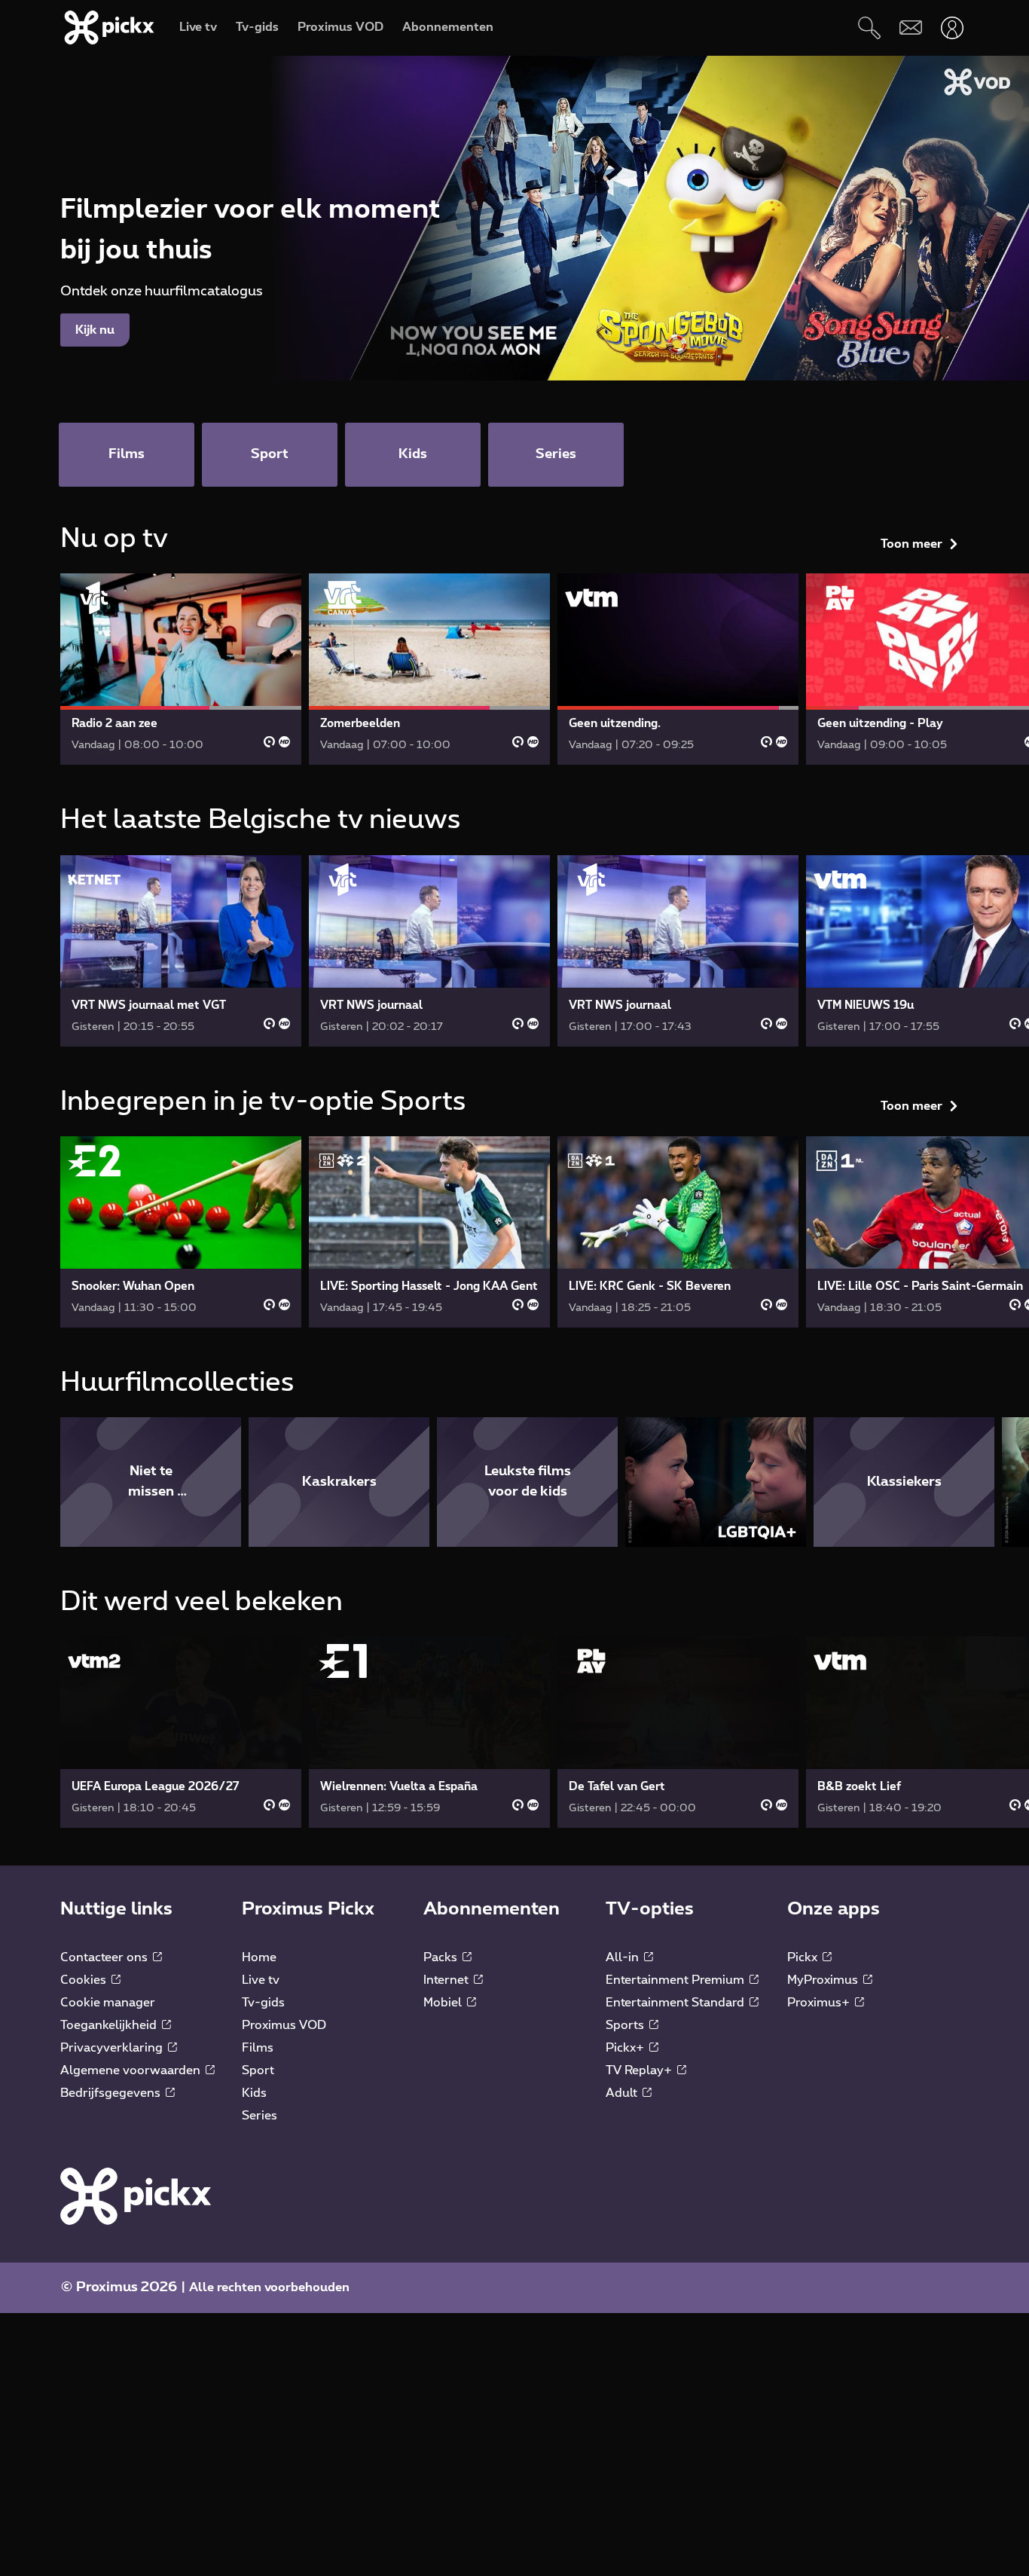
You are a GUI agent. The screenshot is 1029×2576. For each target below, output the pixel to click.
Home (259, 1957)
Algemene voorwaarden (132, 2070)
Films (258, 2048)
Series (260, 2116)
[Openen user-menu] (952, 28)
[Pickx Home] (136, 2196)
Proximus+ (820, 2003)
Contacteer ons (105, 1957)
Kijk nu (95, 330)
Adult (623, 2093)
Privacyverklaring (113, 2048)
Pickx (804, 1957)
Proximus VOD (284, 2025)
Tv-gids (263, 2003)
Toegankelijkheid (110, 2025)
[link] (181, 669)
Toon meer (911, 544)
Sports (626, 2025)
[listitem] (151, 1482)
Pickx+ (626, 2048)
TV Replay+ (640, 2070)
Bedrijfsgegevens (112, 2093)
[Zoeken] (869, 28)
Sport (258, 2070)
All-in (624, 1957)
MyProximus (824, 1980)
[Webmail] (910, 28)
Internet (447, 1980)
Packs (442, 1957)
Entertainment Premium (676, 1980)
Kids (254, 2093)
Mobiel (444, 2003)
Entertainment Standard (676, 2003)
